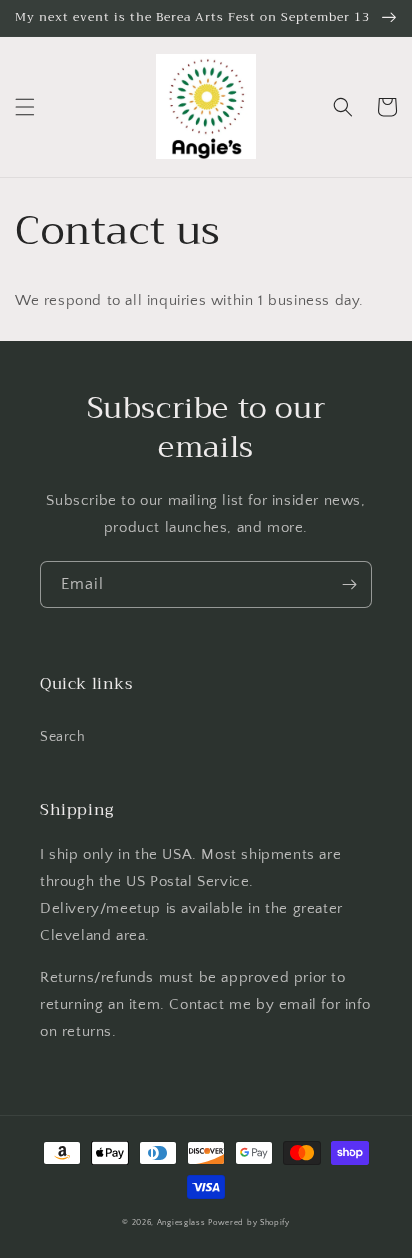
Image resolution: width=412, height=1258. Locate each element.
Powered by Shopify (249, 1222)
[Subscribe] (349, 584)
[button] (25, 107)
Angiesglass (181, 1222)
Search (63, 737)
